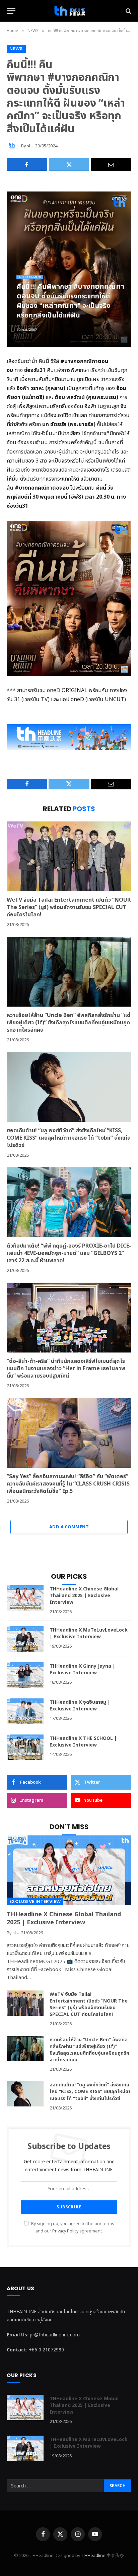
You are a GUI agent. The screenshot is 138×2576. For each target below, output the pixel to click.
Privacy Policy (65, 2231)
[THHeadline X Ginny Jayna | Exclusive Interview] (25, 1675)
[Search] (128, 11)
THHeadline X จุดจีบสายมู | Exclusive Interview (80, 1706)
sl (29, 146)
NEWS (16, 49)
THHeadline (93, 2556)
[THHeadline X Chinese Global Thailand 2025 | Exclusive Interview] (25, 1598)
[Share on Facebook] (27, 164)
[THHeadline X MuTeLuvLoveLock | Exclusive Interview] (25, 1639)
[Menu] (11, 11)
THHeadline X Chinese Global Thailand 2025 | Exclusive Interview (84, 1596)
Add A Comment (69, 1527)
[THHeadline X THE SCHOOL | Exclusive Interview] (25, 1747)
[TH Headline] (69, 11)
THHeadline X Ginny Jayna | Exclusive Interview (82, 1669)
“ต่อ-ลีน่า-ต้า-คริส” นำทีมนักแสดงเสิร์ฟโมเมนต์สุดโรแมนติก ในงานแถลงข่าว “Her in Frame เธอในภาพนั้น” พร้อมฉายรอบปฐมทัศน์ (66, 1369)
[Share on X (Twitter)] (69, 164)
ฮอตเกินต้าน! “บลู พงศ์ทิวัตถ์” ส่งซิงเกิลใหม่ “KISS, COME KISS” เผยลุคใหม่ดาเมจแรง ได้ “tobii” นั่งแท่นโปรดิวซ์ (69, 1138)
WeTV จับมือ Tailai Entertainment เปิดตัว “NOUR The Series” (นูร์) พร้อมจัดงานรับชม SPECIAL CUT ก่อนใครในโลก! (69, 907)
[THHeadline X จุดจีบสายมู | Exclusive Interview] (25, 1711)
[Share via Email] (111, 164)
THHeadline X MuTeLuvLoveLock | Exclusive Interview (89, 1633)
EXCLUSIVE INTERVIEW (35, 1901)
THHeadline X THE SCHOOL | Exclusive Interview (83, 1742)
